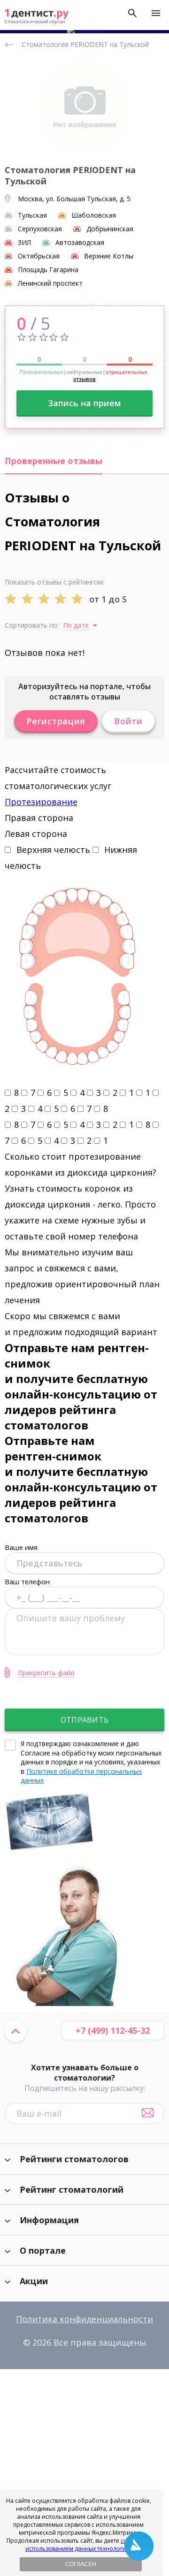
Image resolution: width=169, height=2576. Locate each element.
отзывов (84, 379)
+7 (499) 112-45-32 (113, 2030)
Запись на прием (84, 403)
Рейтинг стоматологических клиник (11, 45)
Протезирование (41, 802)
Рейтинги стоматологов (74, 2159)
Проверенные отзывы (54, 461)
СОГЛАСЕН (81, 2564)
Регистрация (56, 721)
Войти (128, 721)
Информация (49, 2220)
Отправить (84, 1720)
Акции (34, 2281)
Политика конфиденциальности (84, 2319)
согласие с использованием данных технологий (88, 2545)
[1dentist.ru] (37, 17)
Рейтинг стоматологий (72, 2189)
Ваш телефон (27, 1581)
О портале (43, 2250)
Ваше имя (21, 1547)
